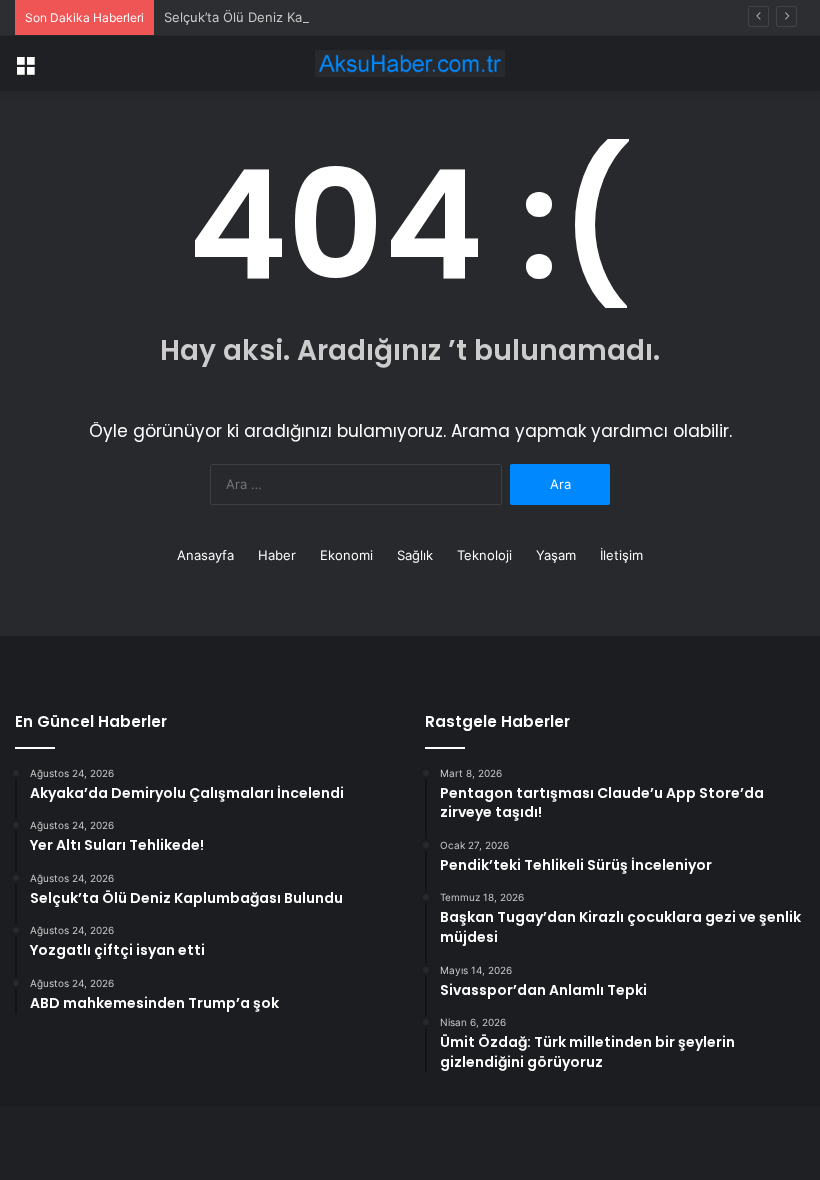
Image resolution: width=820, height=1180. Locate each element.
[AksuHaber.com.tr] (410, 63)
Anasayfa (205, 555)
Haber (277, 555)
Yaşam (556, 555)
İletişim (621, 555)
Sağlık (415, 555)
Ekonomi (346, 555)
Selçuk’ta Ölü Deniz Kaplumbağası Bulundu (295, 17)
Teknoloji (484, 555)
